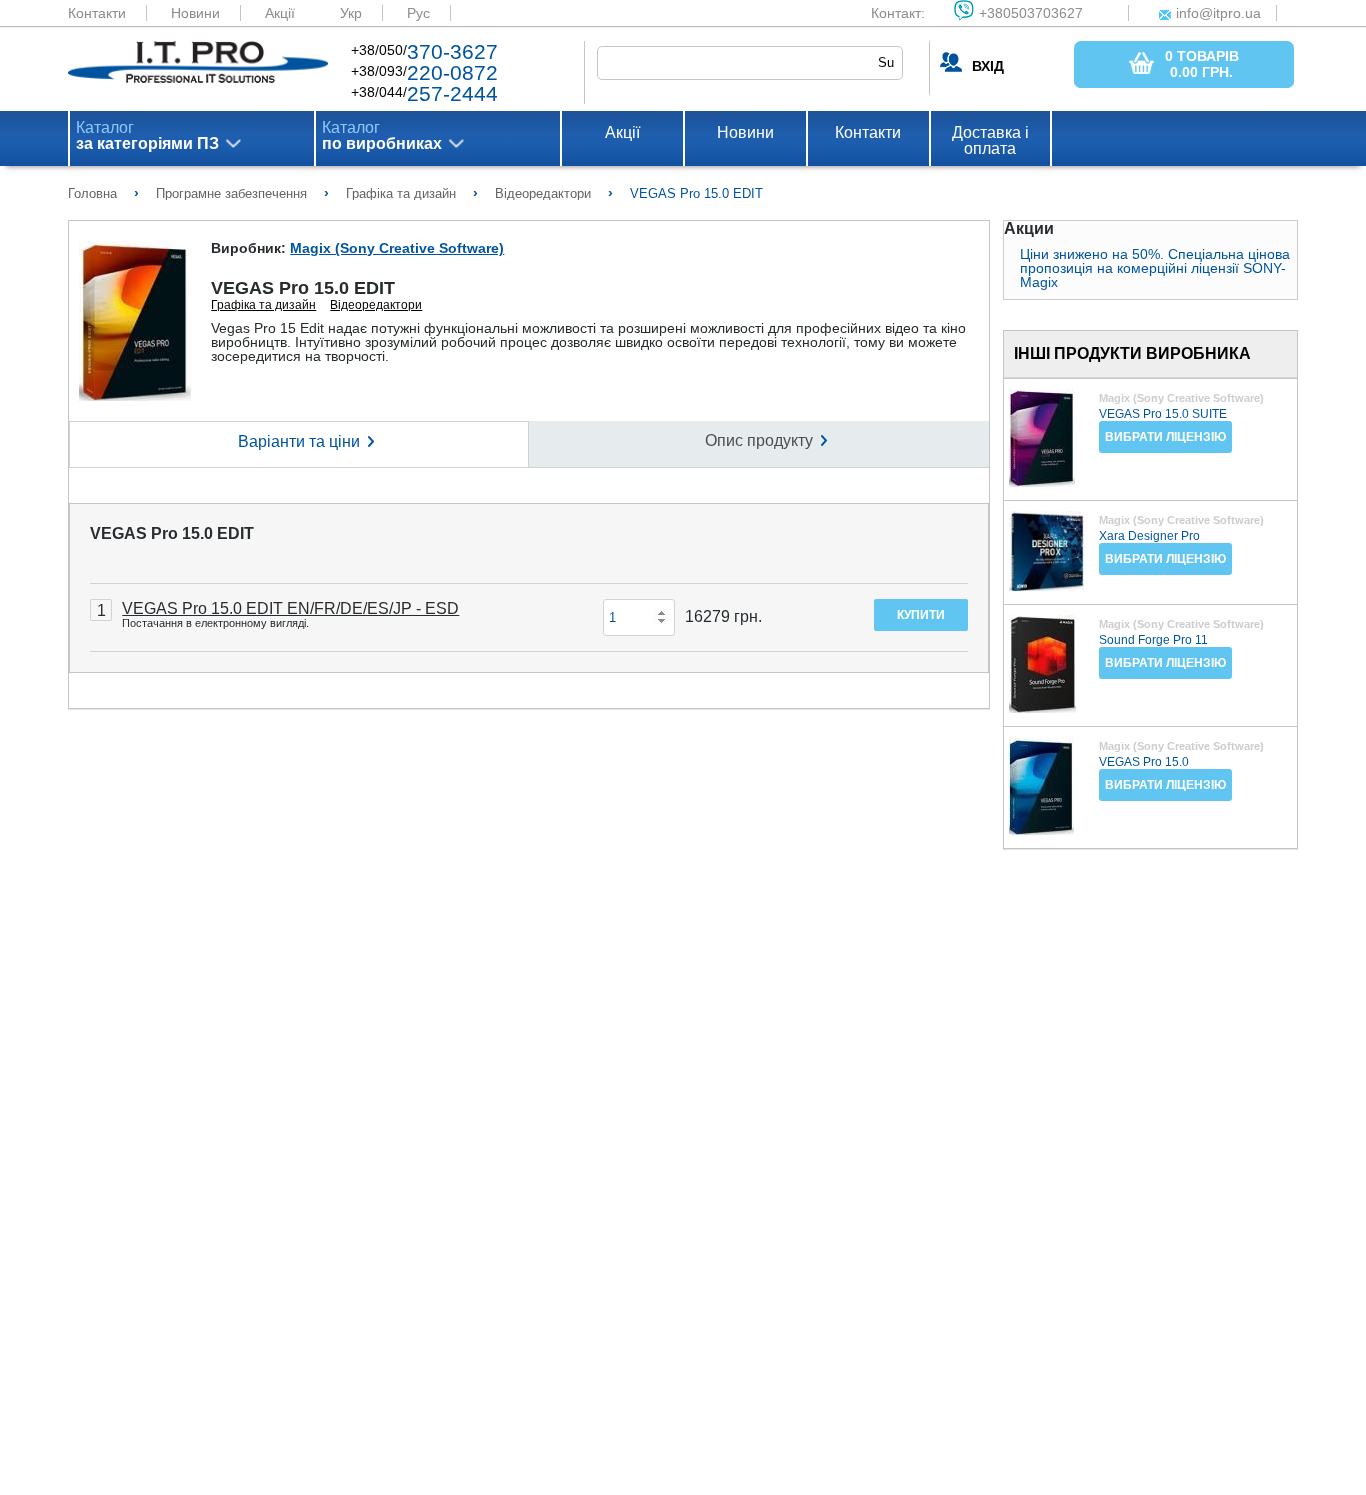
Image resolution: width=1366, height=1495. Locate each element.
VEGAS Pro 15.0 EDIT (172, 533)
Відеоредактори (376, 305)
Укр (351, 13)
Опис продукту (759, 440)
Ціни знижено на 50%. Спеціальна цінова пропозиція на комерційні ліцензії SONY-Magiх (1155, 268)
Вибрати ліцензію (1165, 437)
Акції (280, 13)
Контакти (97, 13)
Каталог (147, 136)
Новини (195, 13)
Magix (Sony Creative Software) (397, 248)
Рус (418, 13)
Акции (1029, 229)
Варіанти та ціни (299, 441)
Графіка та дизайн (263, 305)
